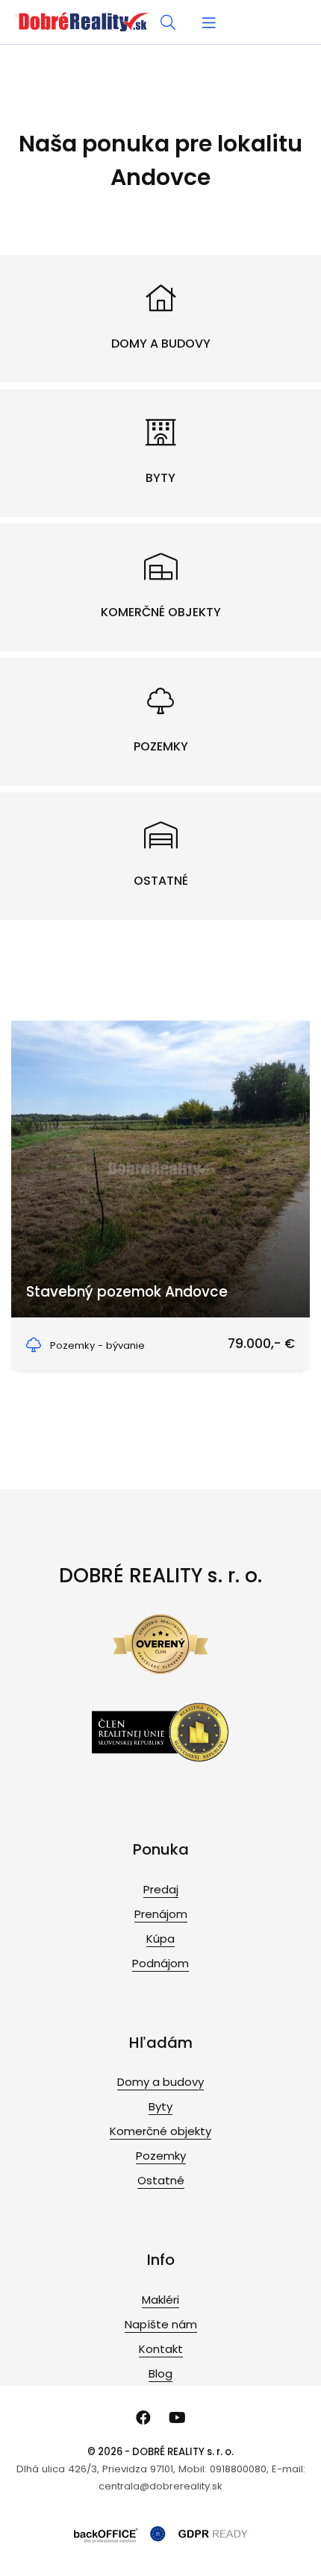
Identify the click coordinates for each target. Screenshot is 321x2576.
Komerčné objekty (160, 2131)
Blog (160, 2373)
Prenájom (161, 1914)
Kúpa (160, 1939)
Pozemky (161, 2156)
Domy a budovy (160, 2082)
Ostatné (161, 2180)
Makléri (160, 2300)
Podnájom (160, 1963)
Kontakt (161, 2349)
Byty (160, 2106)
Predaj (161, 1889)
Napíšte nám (161, 2324)
